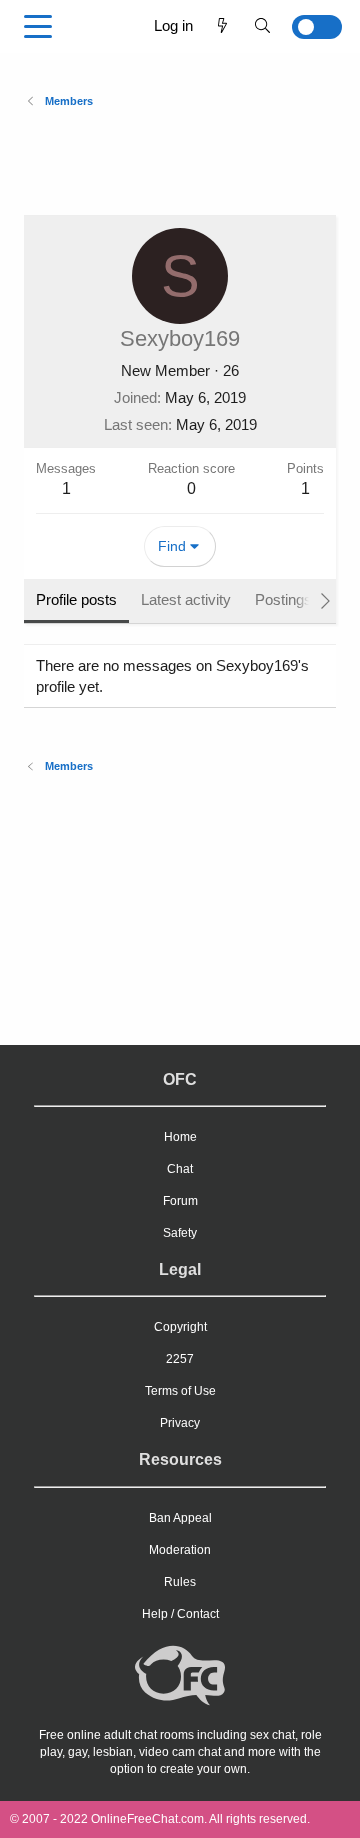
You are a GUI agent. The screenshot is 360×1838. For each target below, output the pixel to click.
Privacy (180, 1423)
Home (180, 1137)
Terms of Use (180, 1391)
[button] (38, 27)
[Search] (262, 25)
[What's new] (222, 25)
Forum (180, 1201)
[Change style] (312, 27)
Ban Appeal (180, 1518)
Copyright (180, 1327)
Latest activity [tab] (186, 599)
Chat (180, 1169)
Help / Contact (180, 1614)
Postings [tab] (283, 599)
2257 (180, 1359)
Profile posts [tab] (76, 599)
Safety (180, 1233)
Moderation (180, 1550)
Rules (180, 1582)
